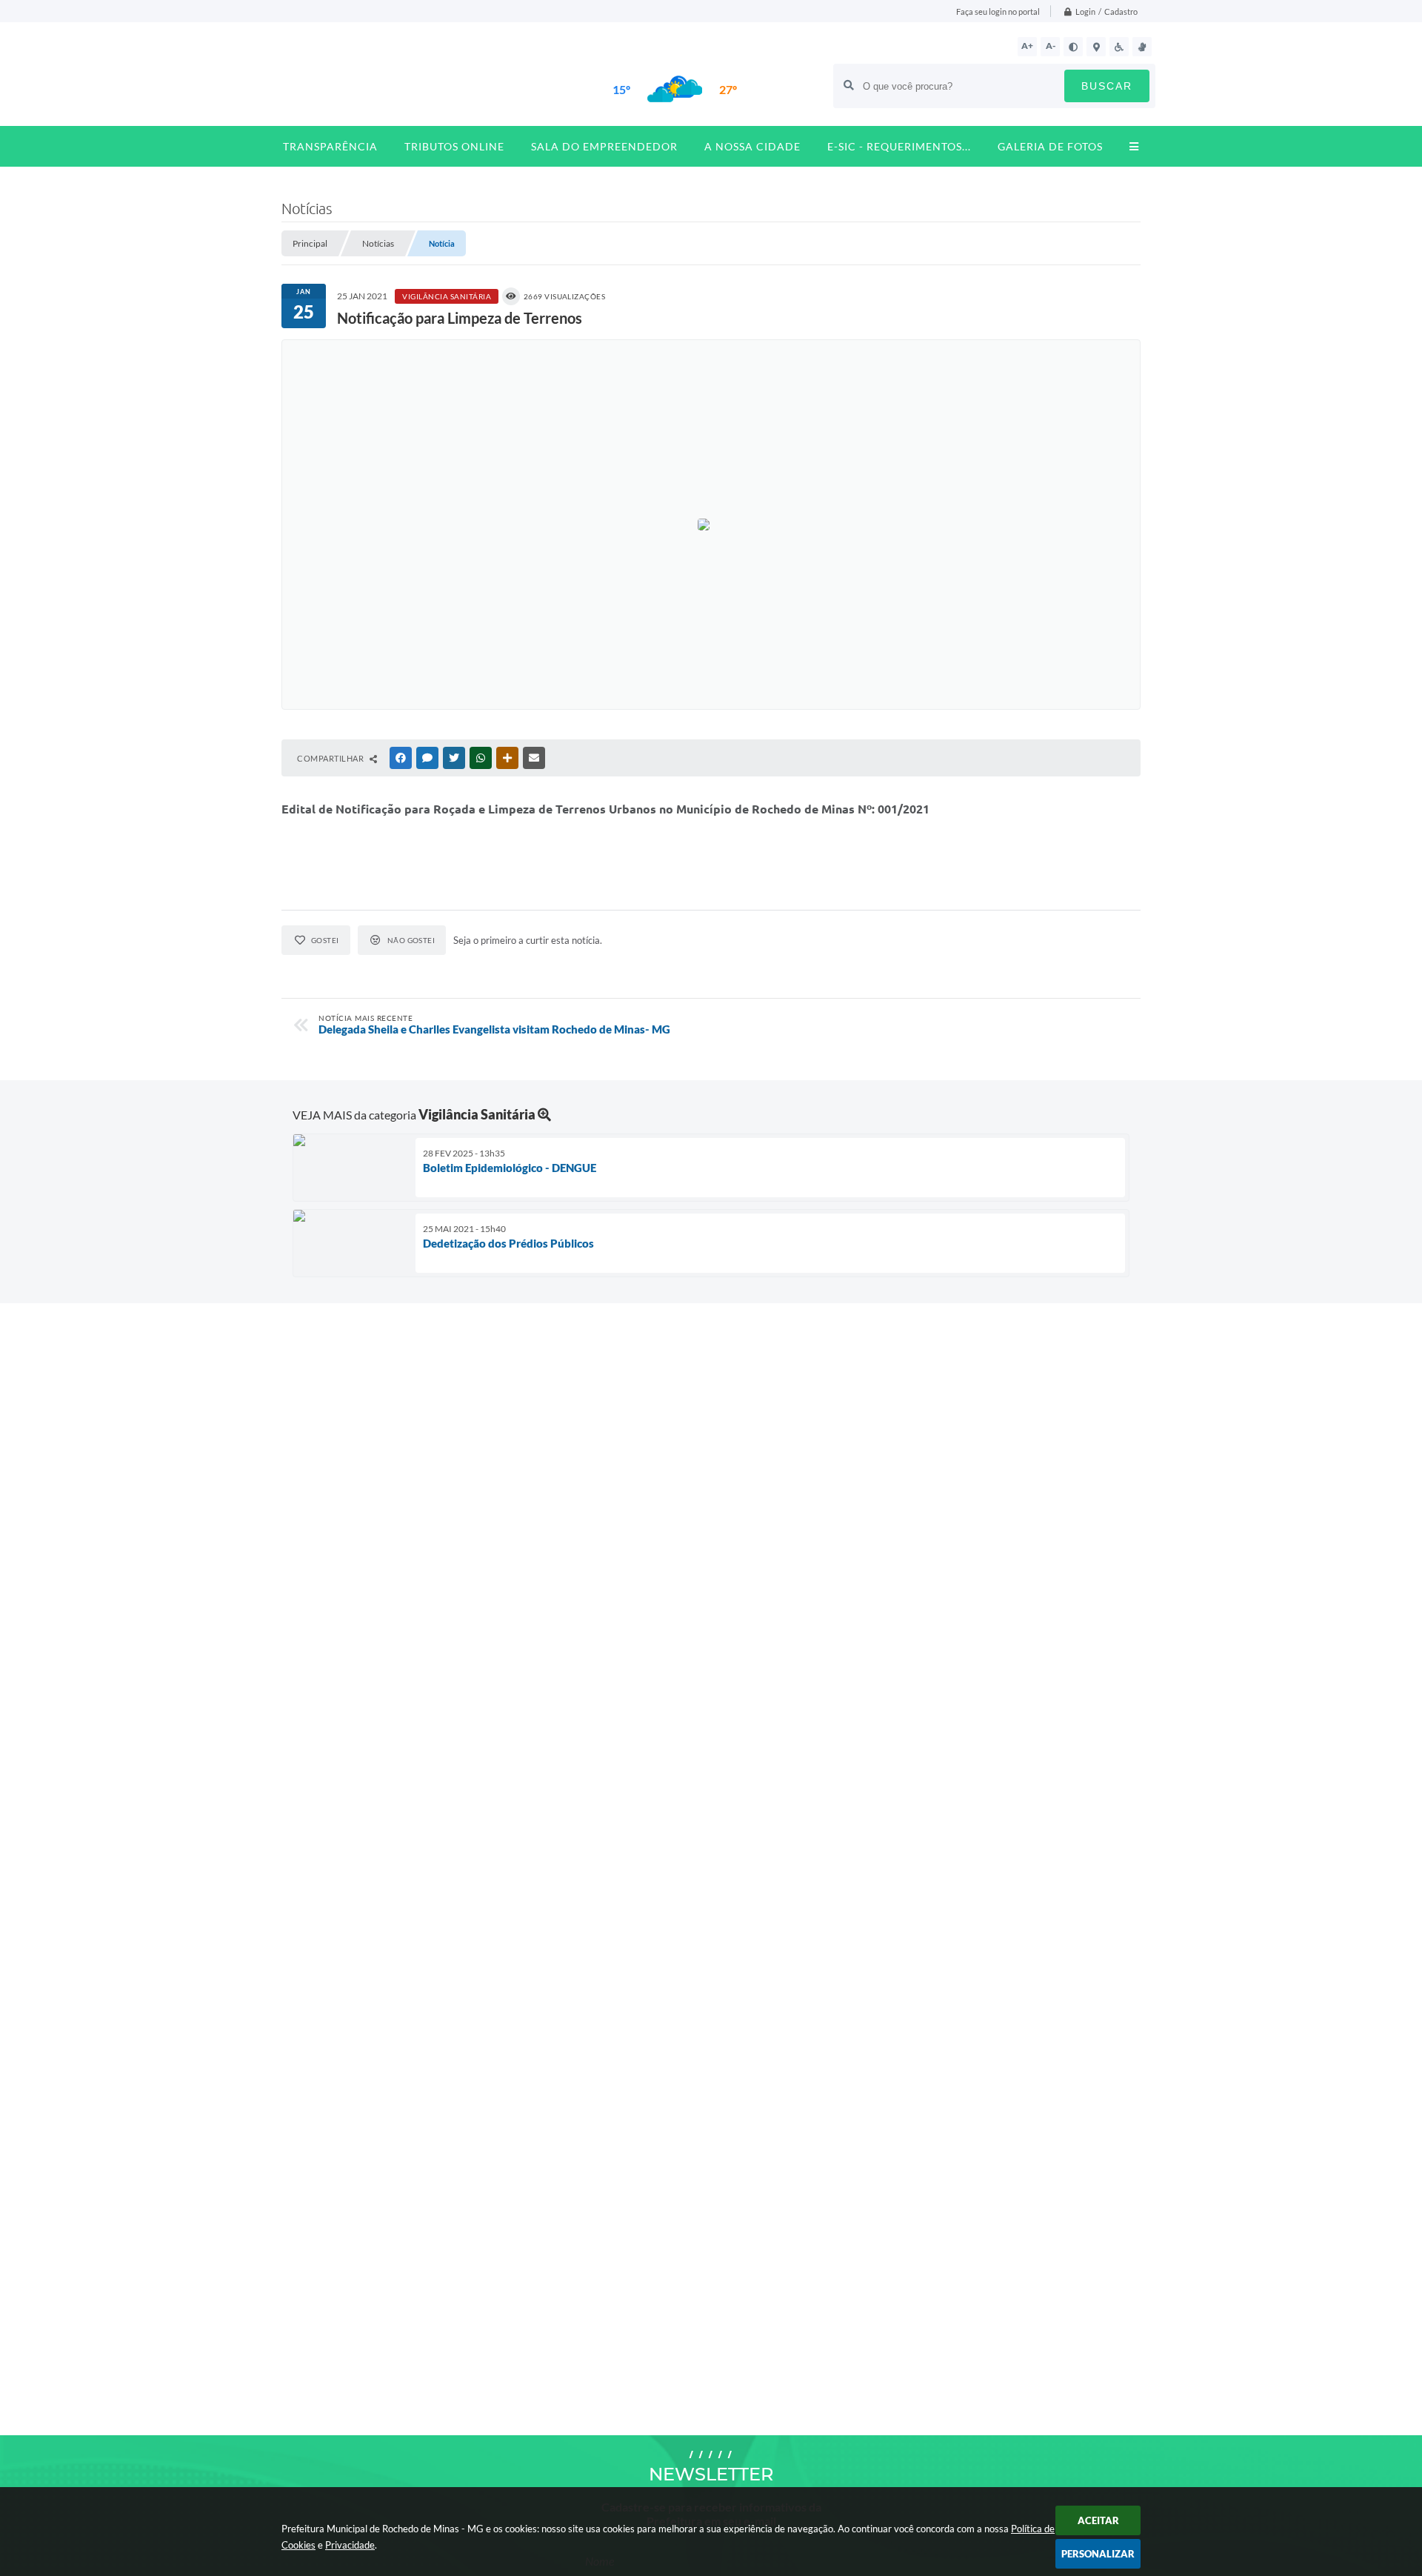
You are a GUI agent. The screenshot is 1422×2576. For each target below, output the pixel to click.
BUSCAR (1107, 86)
